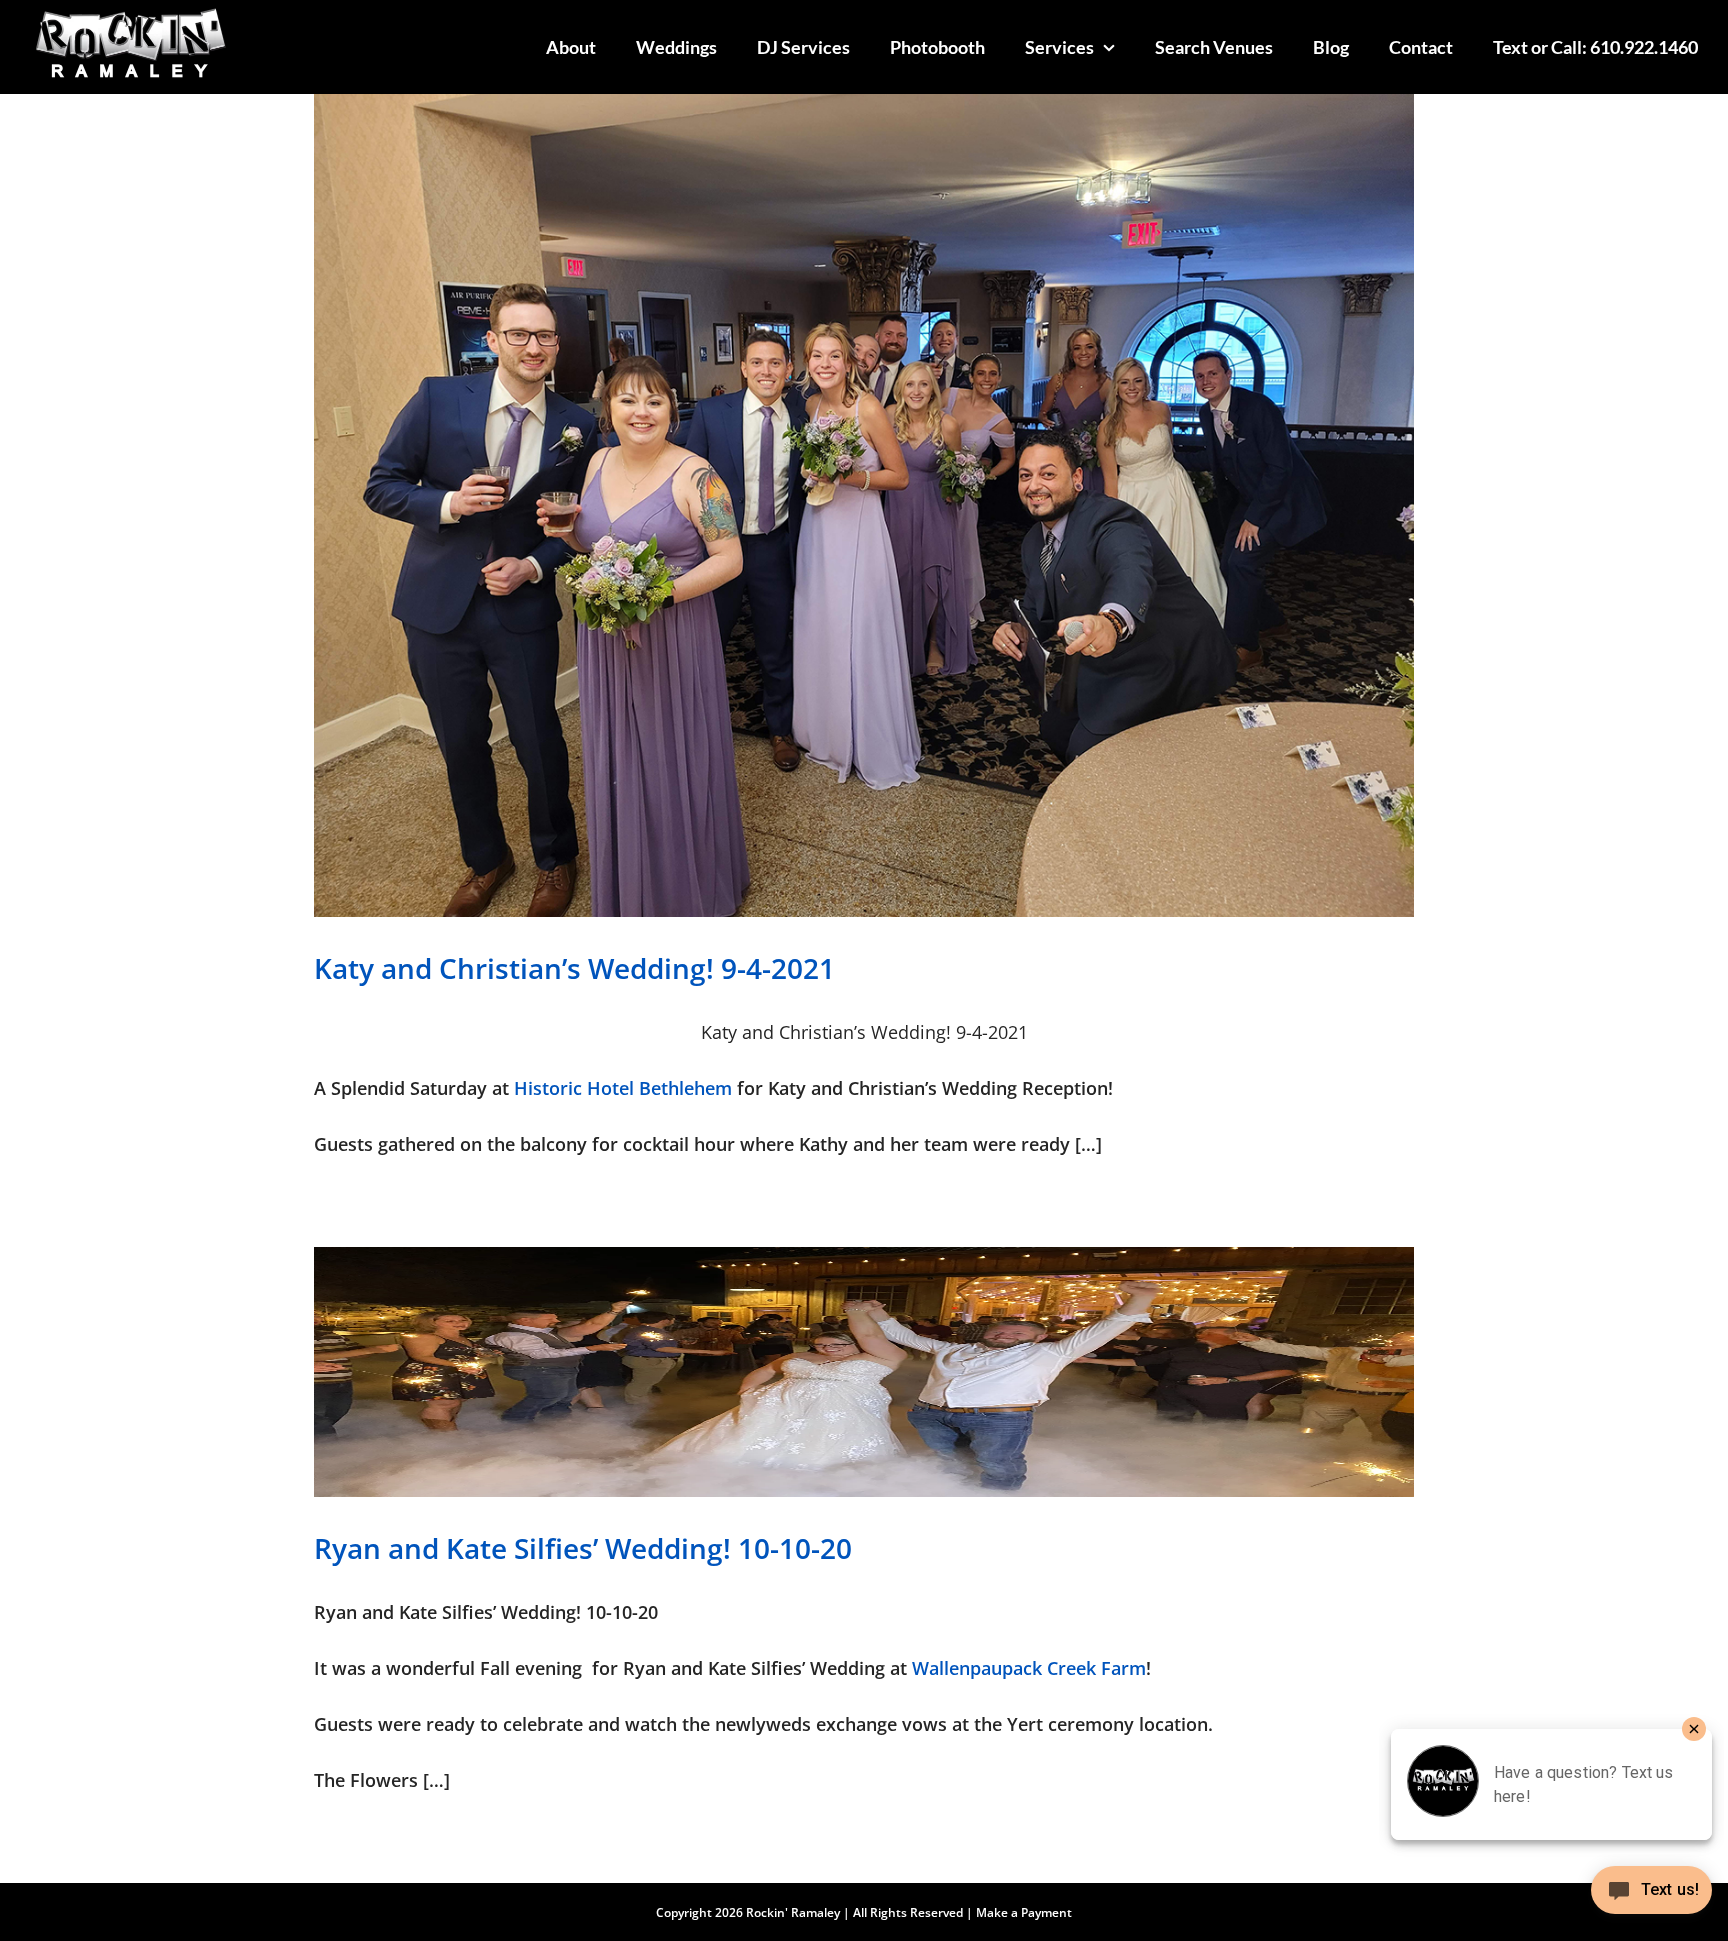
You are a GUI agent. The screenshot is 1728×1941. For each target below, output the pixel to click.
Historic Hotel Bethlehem (623, 1088)
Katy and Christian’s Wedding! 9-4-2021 (574, 968)
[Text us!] (1651, 1897)
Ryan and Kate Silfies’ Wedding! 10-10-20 (583, 1548)
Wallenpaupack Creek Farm (1029, 1668)
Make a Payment (1024, 1912)
